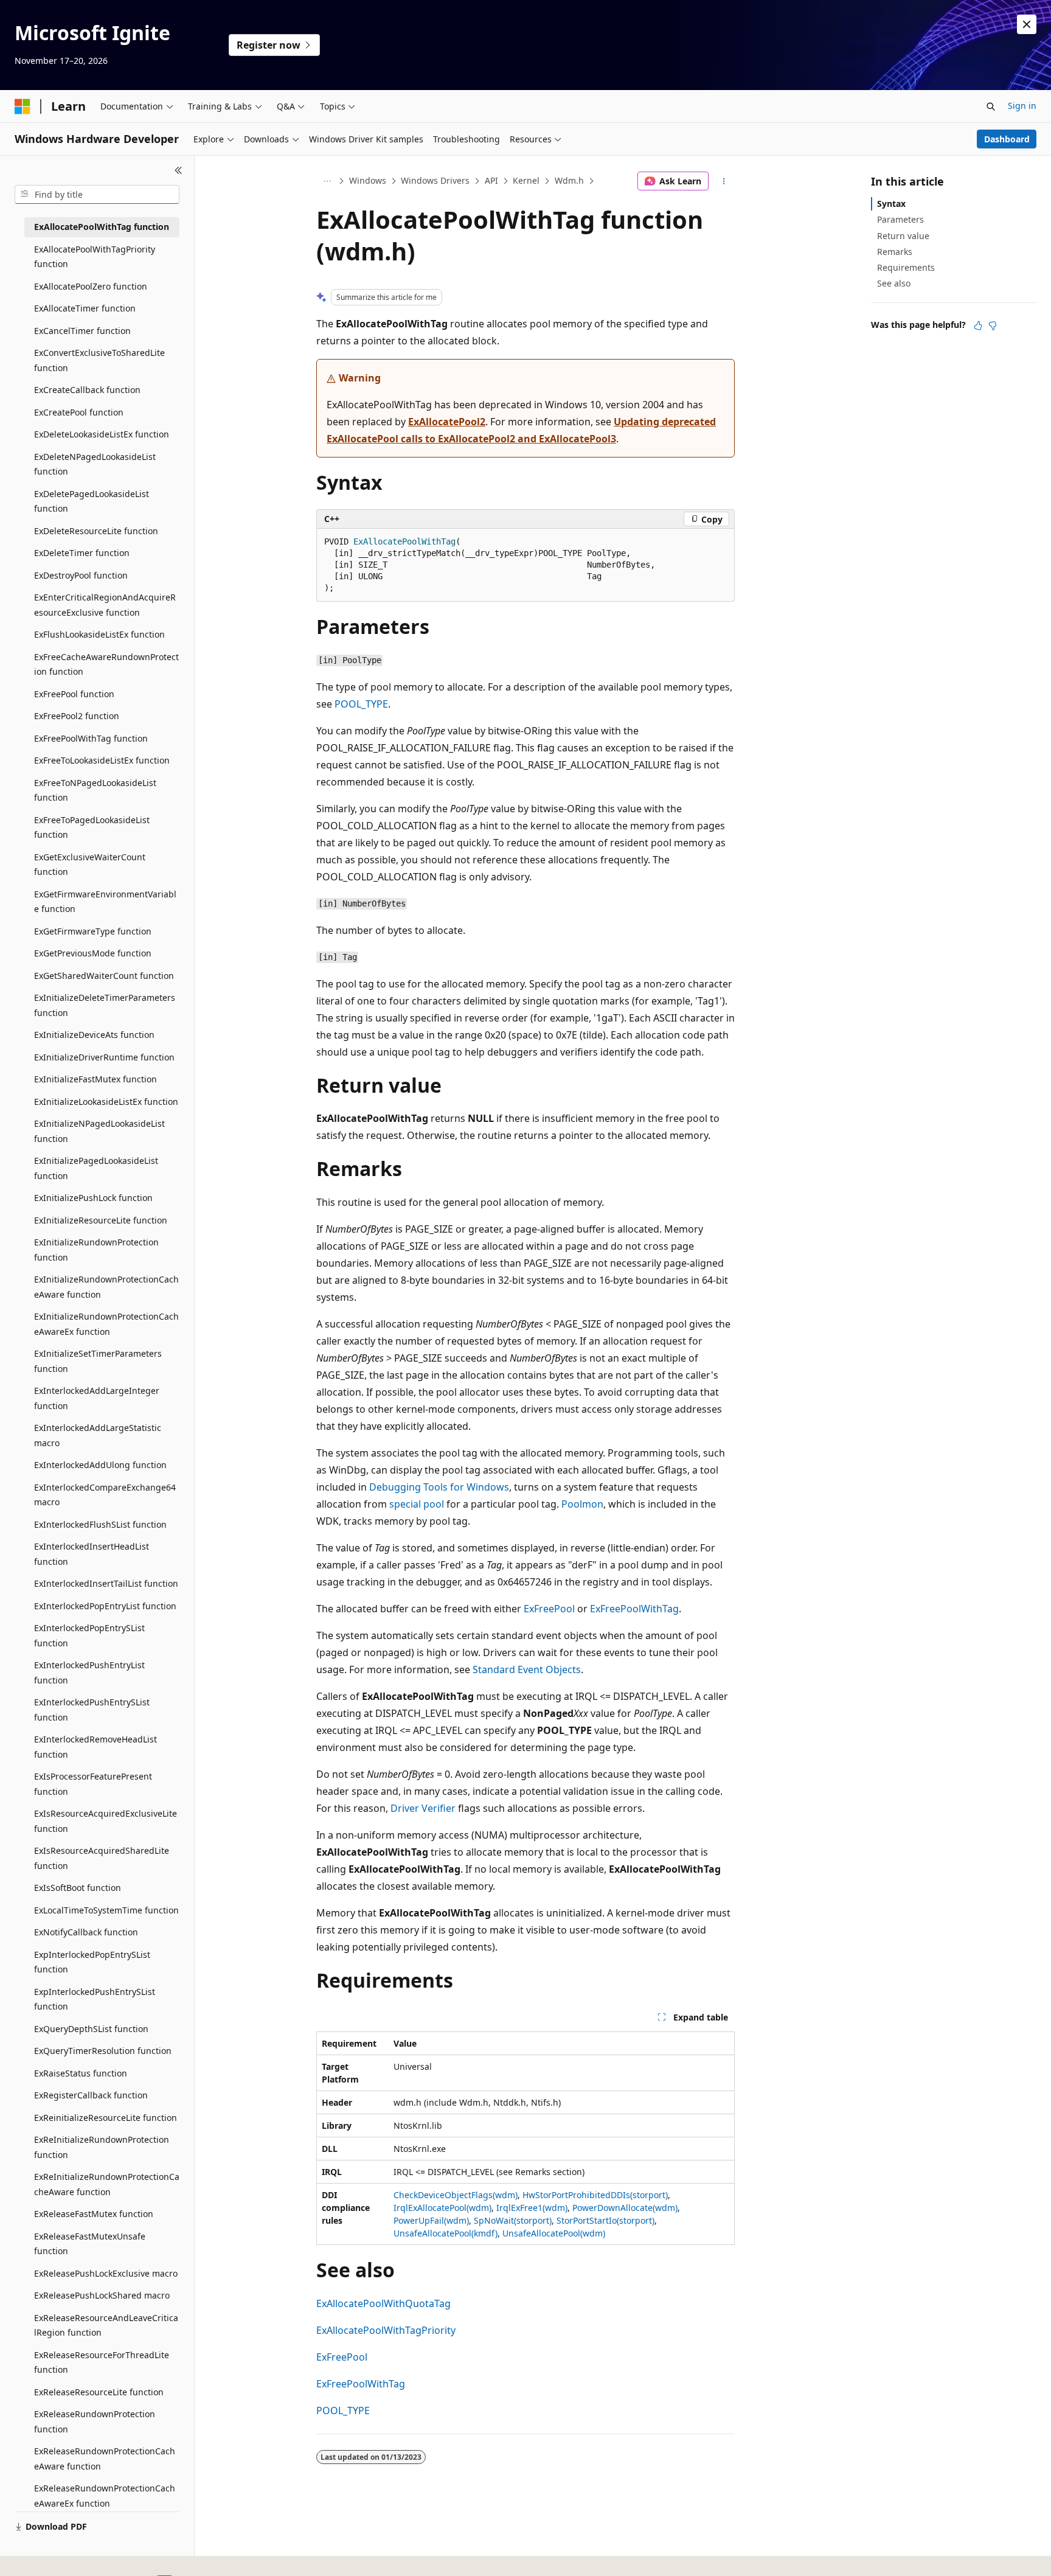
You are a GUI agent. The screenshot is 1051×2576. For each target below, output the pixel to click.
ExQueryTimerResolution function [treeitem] (103, 2051)
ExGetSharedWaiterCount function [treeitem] (104, 976)
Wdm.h (569, 180)
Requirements (906, 267)
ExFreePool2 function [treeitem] (77, 716)
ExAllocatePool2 (447, 422)
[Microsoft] (23, 106)
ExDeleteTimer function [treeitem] (82, 553)
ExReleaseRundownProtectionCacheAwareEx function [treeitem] (105, 2496)
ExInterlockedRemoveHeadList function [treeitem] (95, 1747)
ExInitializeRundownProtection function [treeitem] (96, 1250)
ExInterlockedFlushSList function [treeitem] (100, 1524)
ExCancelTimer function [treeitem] (82, 331)
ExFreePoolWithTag (634, 1609)
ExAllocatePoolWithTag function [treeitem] (102, 227)
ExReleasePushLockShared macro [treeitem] (102, 2295)
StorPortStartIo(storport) (605, 2220)
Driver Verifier (423, 1808)
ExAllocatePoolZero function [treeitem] (91, 286)
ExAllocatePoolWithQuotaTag (383, 2303)
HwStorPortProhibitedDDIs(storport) (595, 2195)
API (491, 180)
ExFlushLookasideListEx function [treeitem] (99, 634)
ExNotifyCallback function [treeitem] (86, 1932)
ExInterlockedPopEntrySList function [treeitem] (89, 1635)
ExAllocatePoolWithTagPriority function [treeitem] (95, 257)
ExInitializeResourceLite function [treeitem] (101, 1220)
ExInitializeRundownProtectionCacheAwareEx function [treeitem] (106, 1324)
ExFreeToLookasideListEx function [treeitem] (102, 760)
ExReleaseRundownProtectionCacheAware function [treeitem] (105, 2459)
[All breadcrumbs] (327, 181)
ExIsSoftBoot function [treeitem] (78, 1888)
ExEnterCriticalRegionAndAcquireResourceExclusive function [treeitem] (105, 605)
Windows (368, 180)
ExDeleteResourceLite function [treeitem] (96, 531)
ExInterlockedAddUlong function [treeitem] (100, 1465)
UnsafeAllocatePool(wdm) (554, 2233)
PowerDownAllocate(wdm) (625, 2208)
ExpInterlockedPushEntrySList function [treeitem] (95, 1999)
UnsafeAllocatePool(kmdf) (446, 2233)
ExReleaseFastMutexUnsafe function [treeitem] (90, 2244)
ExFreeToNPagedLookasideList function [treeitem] (95, 790)
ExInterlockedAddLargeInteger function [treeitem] (97, 1398)
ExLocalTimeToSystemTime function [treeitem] (106, 1910)
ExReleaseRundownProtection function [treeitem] (95, 2421)
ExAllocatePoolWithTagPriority (386, 2330)
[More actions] (724, 181)
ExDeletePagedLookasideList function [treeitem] (92, 501)
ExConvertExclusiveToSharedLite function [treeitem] (99, 360)
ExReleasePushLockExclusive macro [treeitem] (106, 2273)
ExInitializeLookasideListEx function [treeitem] (106, 1102)
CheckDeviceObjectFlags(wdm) (456, 2195)
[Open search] (991, 106)
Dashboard (1007, 139)
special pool (417, 1504)
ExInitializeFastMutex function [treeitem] (95, 1079)
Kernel (526, 180)
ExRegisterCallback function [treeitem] (91, 2095)
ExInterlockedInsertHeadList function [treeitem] (92, 1554)
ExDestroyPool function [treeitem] (81, 575)
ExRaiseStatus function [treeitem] (81, 2073)
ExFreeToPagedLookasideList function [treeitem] (92, 827)
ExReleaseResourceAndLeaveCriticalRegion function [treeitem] (106, 2325)
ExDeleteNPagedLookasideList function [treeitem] (95, 464)
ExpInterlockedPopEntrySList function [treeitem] (92, 1962)
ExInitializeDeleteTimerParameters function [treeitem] (105, 1005)
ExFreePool (549, 1609)
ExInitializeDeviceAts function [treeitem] (94, 1035)
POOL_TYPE (361, 704)
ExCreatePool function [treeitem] (79, 412)
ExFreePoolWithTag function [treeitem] (91, 738)
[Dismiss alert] (1027, 24)
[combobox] (97, 195)
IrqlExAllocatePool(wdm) (442, 2208)
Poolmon (582, 1504)
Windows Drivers (435, 180)
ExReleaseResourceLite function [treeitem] (99, 2392)
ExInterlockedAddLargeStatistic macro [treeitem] (98, 1435)
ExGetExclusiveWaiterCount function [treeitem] (90, 865)
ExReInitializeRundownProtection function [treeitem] (102, 2147)
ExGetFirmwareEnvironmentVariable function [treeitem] (105, 902)
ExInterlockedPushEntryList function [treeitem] (89, 1673)
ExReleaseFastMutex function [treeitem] (94, 2214)
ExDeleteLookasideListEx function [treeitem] (102, 434)
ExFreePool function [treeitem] (74, 694)
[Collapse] (179, 170)
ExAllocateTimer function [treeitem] (85, 308)
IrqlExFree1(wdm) (532, 2208)
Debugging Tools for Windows (439, 1487)
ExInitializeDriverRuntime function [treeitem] (104, 1057)
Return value (903, 236)
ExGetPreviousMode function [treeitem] (93, 953)
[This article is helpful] (978, 325)
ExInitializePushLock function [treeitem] (93, 1198)
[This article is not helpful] (993, 325)
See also (894, 283)
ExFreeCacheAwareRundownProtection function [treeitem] (106, 664)
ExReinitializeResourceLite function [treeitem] (106, 2118)
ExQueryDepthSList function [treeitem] (91, 2029)
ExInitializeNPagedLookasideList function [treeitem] (99, 1131)
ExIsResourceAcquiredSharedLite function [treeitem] (102, 1858)
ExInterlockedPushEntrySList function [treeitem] (92, 1710)
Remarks (895, 252)
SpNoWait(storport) (513, 2220)
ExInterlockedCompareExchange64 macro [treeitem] (105, 1495)
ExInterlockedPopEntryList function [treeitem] (105, 1606)
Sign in (1022, 106)
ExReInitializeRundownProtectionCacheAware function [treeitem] (107, 2184)
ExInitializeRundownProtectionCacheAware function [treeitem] (106, 1287)
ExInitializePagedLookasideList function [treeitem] (96, 1168)
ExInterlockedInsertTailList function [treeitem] (106, 1583)
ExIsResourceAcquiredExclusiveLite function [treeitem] (106, 1821)
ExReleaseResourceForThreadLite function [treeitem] (102, 2362)
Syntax (891, 204)
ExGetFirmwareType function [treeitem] (93, 931)
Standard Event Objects (527, 1669)
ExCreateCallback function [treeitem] (87, 390)
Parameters (900, 219)
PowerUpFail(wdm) (431, 2220)
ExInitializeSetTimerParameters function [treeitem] (98, 1361)
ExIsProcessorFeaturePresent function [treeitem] (93, 1784)
